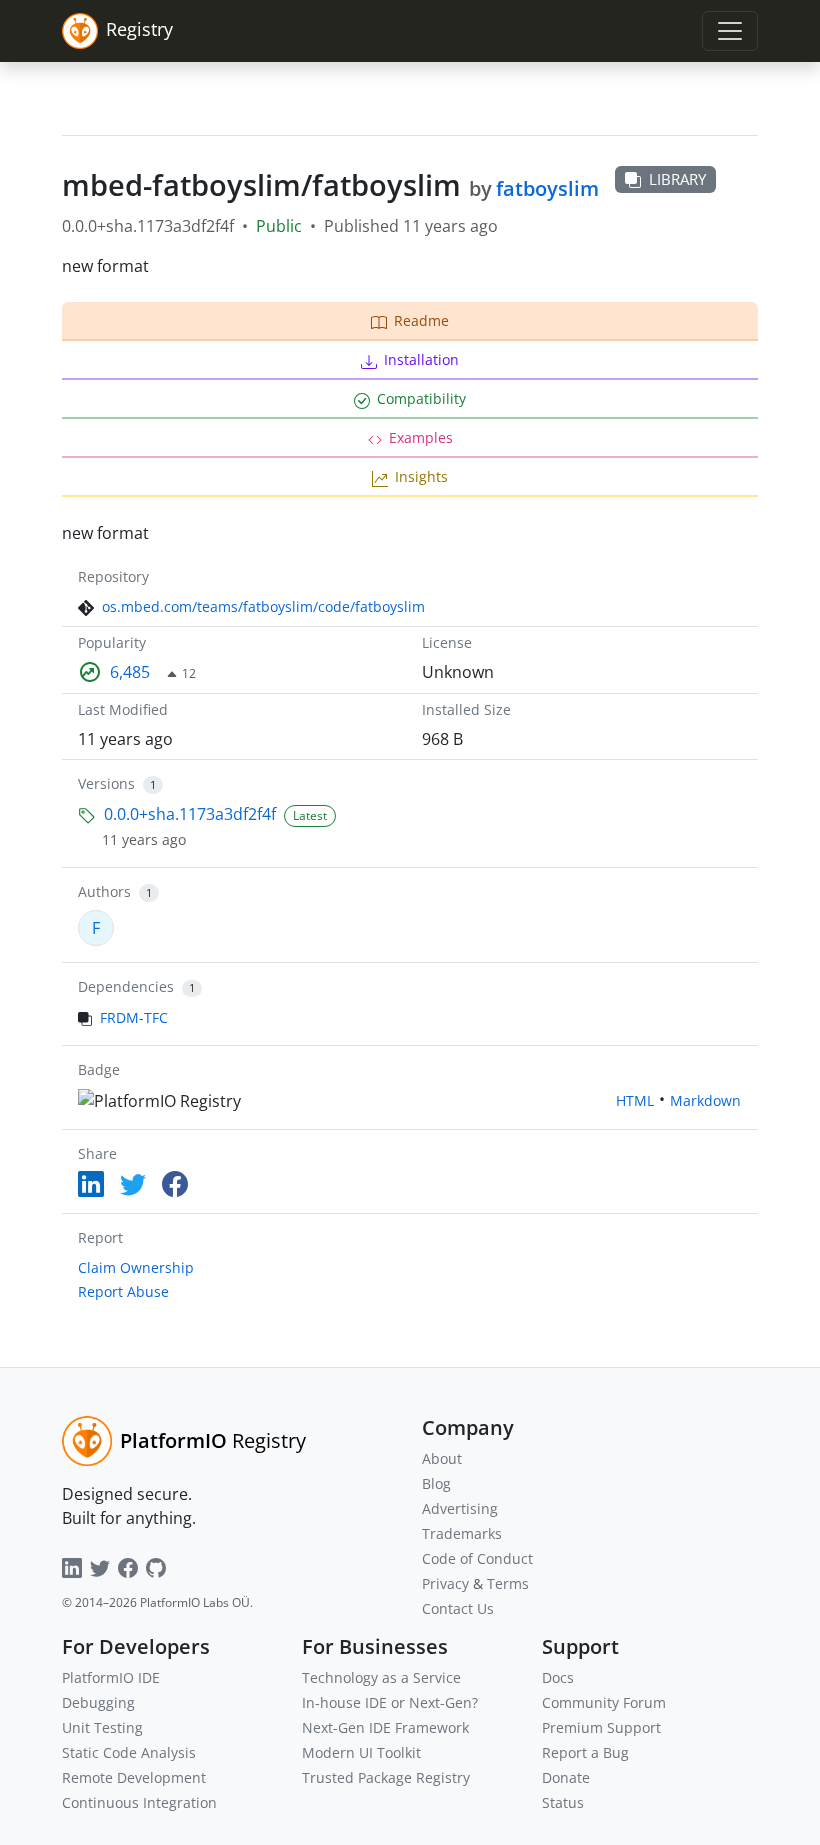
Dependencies (126, 986)
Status (563, 1802)
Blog (436, 1483)
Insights (421, 476)
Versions (106, 783)
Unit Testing (102, 1727)
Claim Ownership (136, 1267)
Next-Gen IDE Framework (385, 1727)
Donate (566, 1777)
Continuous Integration (139, 1802)
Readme (421, 320)
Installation (421, 359)
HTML (635, 1100)
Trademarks (462, 1533)
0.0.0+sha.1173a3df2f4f (190, 814)
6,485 (130, 672)
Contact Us (458, 1608)
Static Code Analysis (129, 1752)
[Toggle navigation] (730, 31)
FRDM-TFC (134, 1017)
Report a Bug (585, 1752)
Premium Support (601, 1727)
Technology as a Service (381, 1677)
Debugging (98, 1702)
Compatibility (421, 398)
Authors (104, 891)
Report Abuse (123, 1291)
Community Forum (604, 1702)
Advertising (460, 1508)
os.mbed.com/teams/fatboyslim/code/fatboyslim (263, 606)
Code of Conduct (477, 1558)
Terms (508, 1583)
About (442, 1458)
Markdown (705, 1100)
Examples (421, 437)
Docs (558, 1677)
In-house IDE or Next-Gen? (390, 1702)
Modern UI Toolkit (361, 1752)
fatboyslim (547, 188)
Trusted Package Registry (386, 1777)
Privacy (445, 1583)
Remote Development (134, 1777)
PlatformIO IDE (111, 1677)
